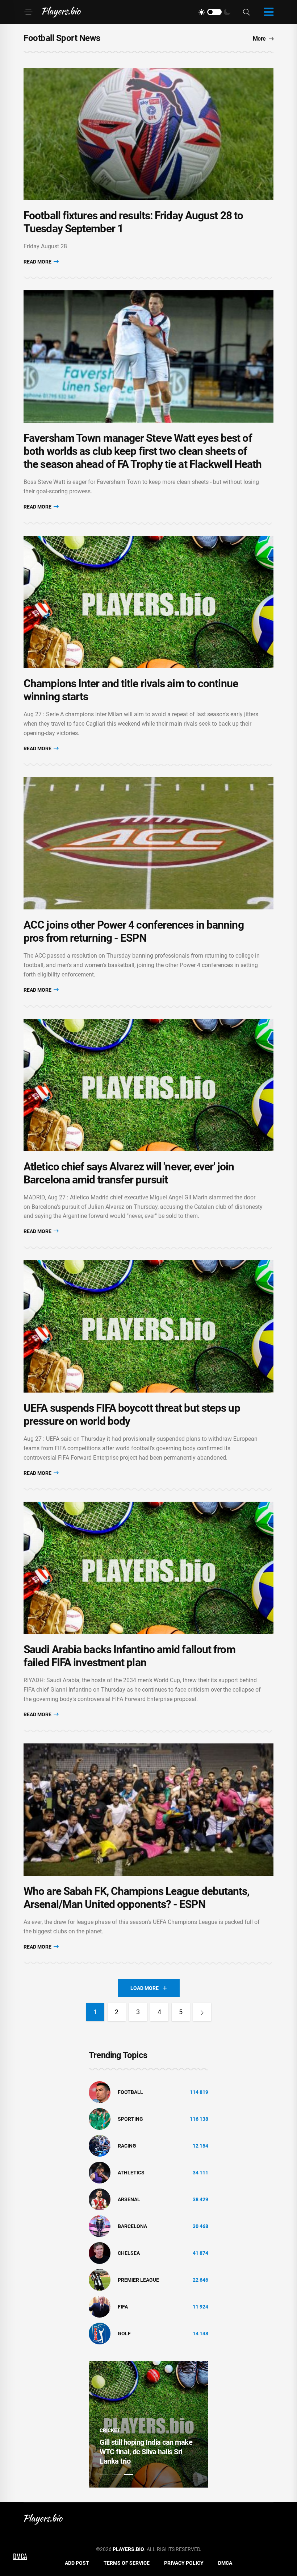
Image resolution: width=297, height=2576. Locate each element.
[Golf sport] (100, 2333)
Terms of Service (127, 2563)
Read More (38, 262)
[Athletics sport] (100, 2172)
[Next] (202, 2012)
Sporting (130, 2119)
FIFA (123, 2307)
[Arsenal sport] (100, 2199)
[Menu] (28, 12)
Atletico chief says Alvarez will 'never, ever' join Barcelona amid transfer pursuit (129, 1173)
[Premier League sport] (100, 2280)
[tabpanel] (148, 2424)
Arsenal (129, 2199)
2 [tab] (116, 2475)
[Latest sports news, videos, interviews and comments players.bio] (61, 12)
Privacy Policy (184, 2563)
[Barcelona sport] (100, 2226)
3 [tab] (129, 2475)
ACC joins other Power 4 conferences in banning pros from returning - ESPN (134, 931)
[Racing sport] (100, 2145)
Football (130, 2092)
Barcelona (132, 2226)
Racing (127, 2146)
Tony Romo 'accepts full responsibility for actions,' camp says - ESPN (147, 2452)
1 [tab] (104, 2475)
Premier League (138, 2280)
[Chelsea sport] (100, 2253)
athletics (131, 2173)
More (259, 39)
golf (124, 2334)
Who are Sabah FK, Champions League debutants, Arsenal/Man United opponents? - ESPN (137, 1898)
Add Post (77, 2563)
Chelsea (129, 2253)
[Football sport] (100, 2092)
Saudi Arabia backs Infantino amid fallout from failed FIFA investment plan (129, 1656)
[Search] (246, 12)
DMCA (225, 2563)
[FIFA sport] (100, 2306)
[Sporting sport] (100, 2119)
